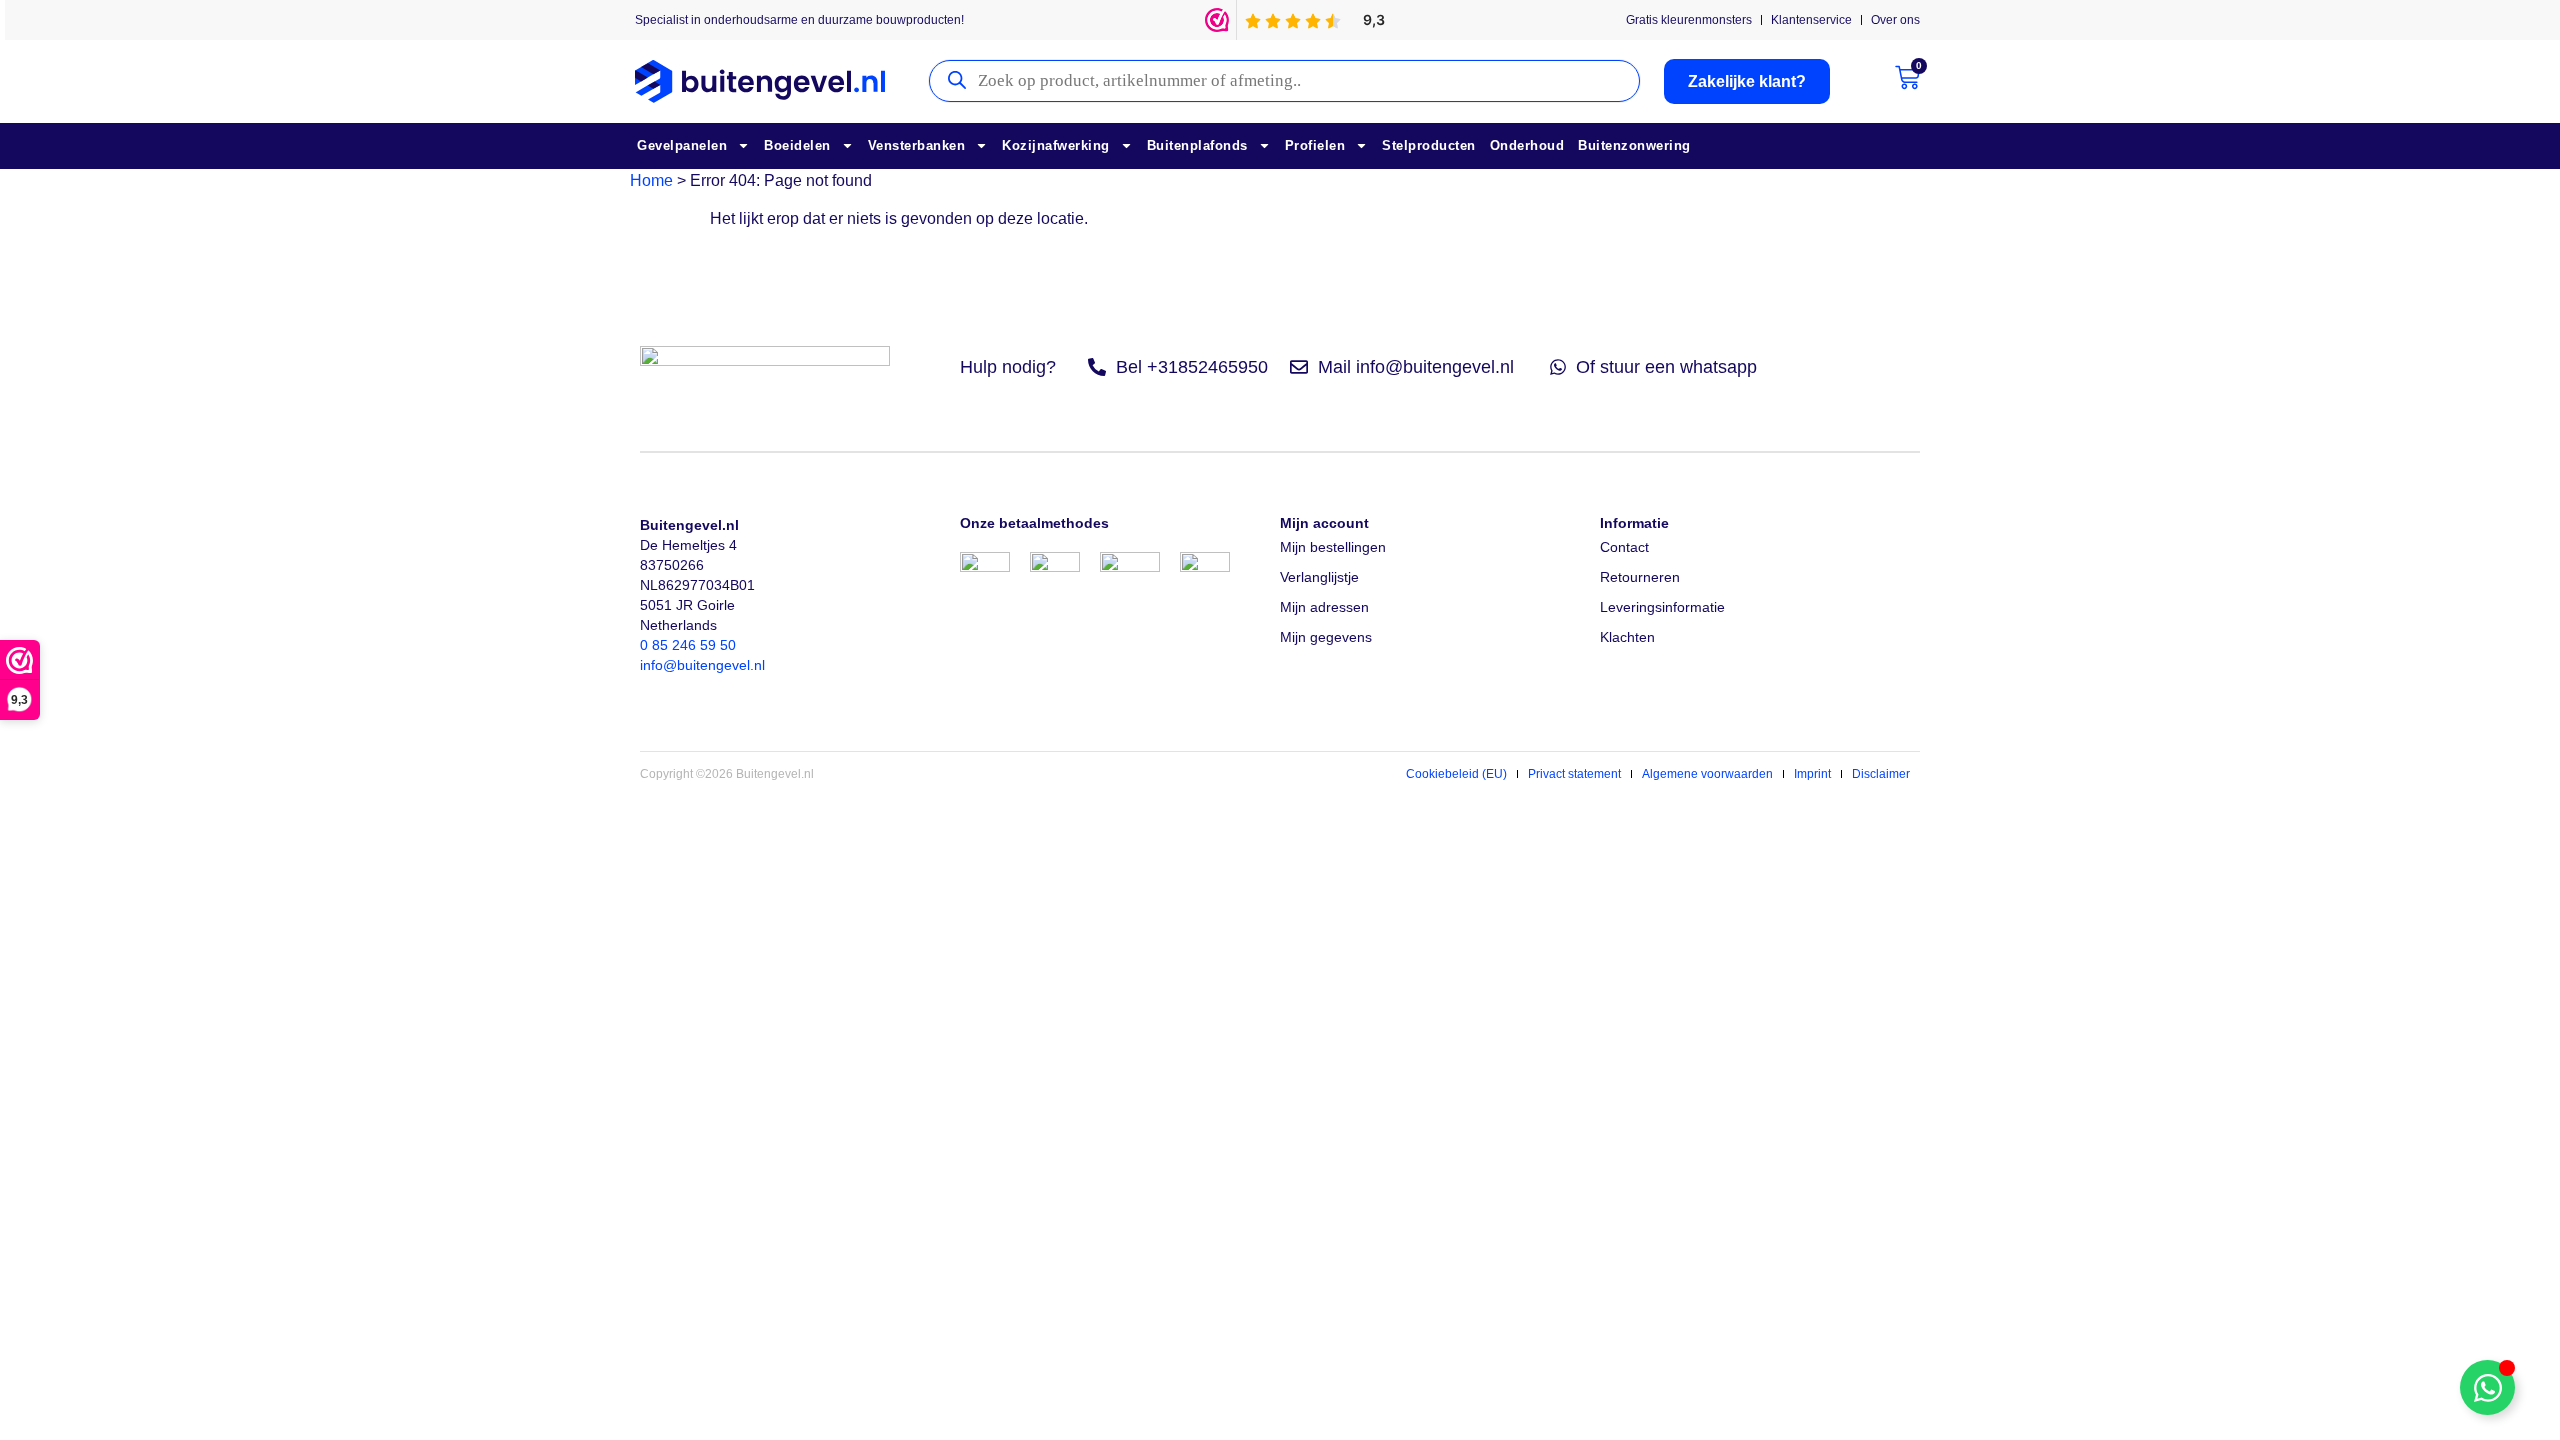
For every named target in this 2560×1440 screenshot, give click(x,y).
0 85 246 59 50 (688, 645)
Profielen (1315, 145)
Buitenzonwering (1634, 145)
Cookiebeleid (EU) (1456, 774)
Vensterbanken (917, 145)
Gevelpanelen (682, 145)
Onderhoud (1527, 145)
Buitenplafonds (1197, 145)
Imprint (1812, 774)
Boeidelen (797, 145)
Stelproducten (1429, 145)
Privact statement (1574, 774)
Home (651, 180)
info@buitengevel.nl (702, 665)
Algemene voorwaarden (1707, 774)
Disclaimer (1881, 774)
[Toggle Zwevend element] (2487, 1387)
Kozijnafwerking (1056, 145)
